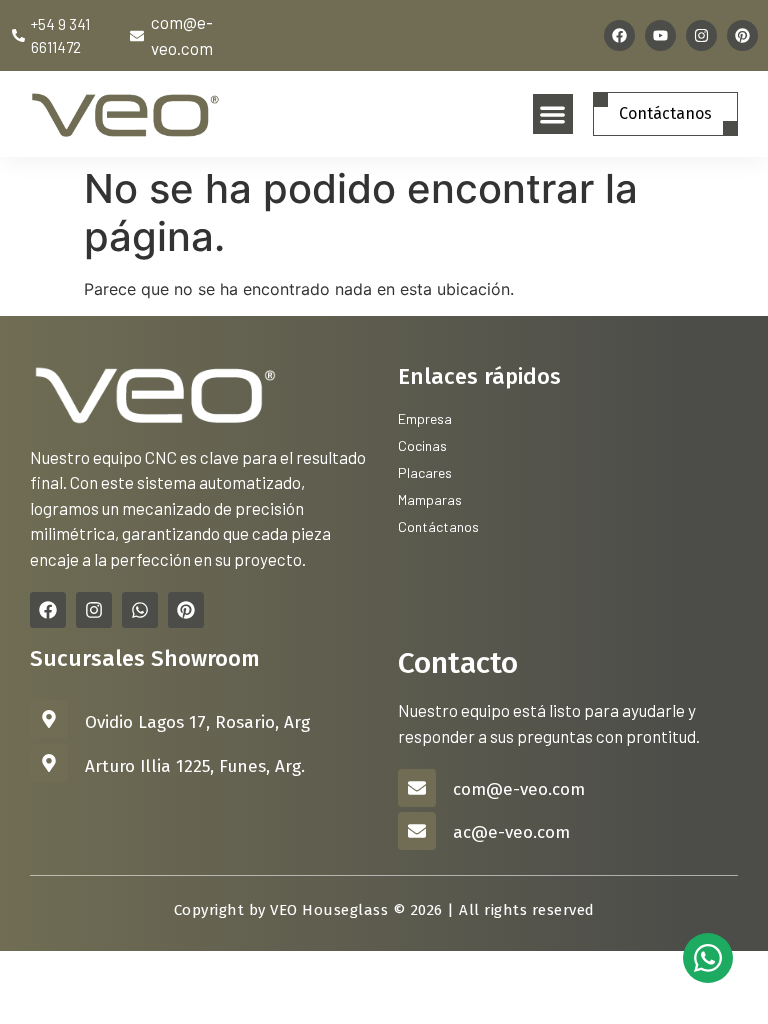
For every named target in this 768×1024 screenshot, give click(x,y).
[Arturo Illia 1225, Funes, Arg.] (49, 763)
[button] (553, 114)
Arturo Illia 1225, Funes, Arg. (195, 766)
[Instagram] (701, 35)
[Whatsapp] (140, 610)
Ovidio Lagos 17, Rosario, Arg (197, 722)
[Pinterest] (742, 35)
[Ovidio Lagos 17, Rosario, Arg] (49, 719)
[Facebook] (619, 35)
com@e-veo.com (519, 789)
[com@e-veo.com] (417, 788)
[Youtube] (660, 35)
